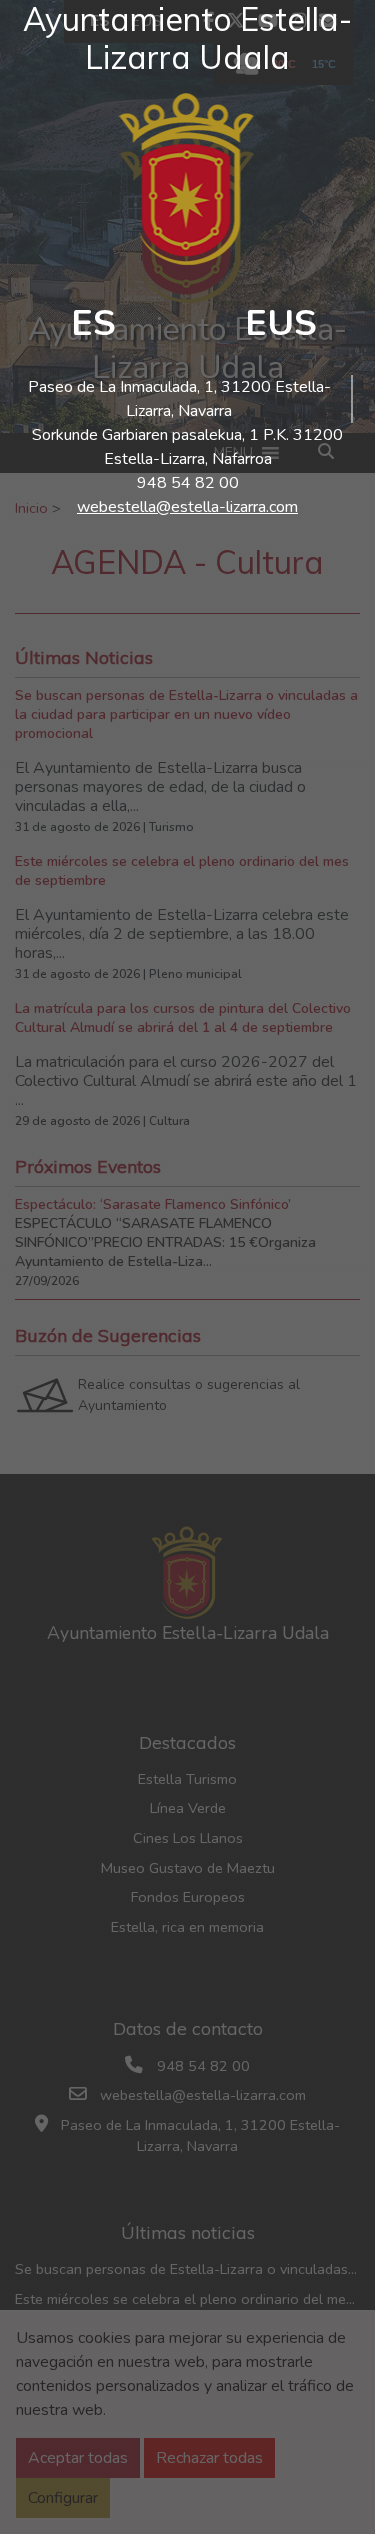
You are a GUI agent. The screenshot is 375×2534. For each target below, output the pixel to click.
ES (93, 323)
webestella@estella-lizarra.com (187, 507)
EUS (281, 323)
